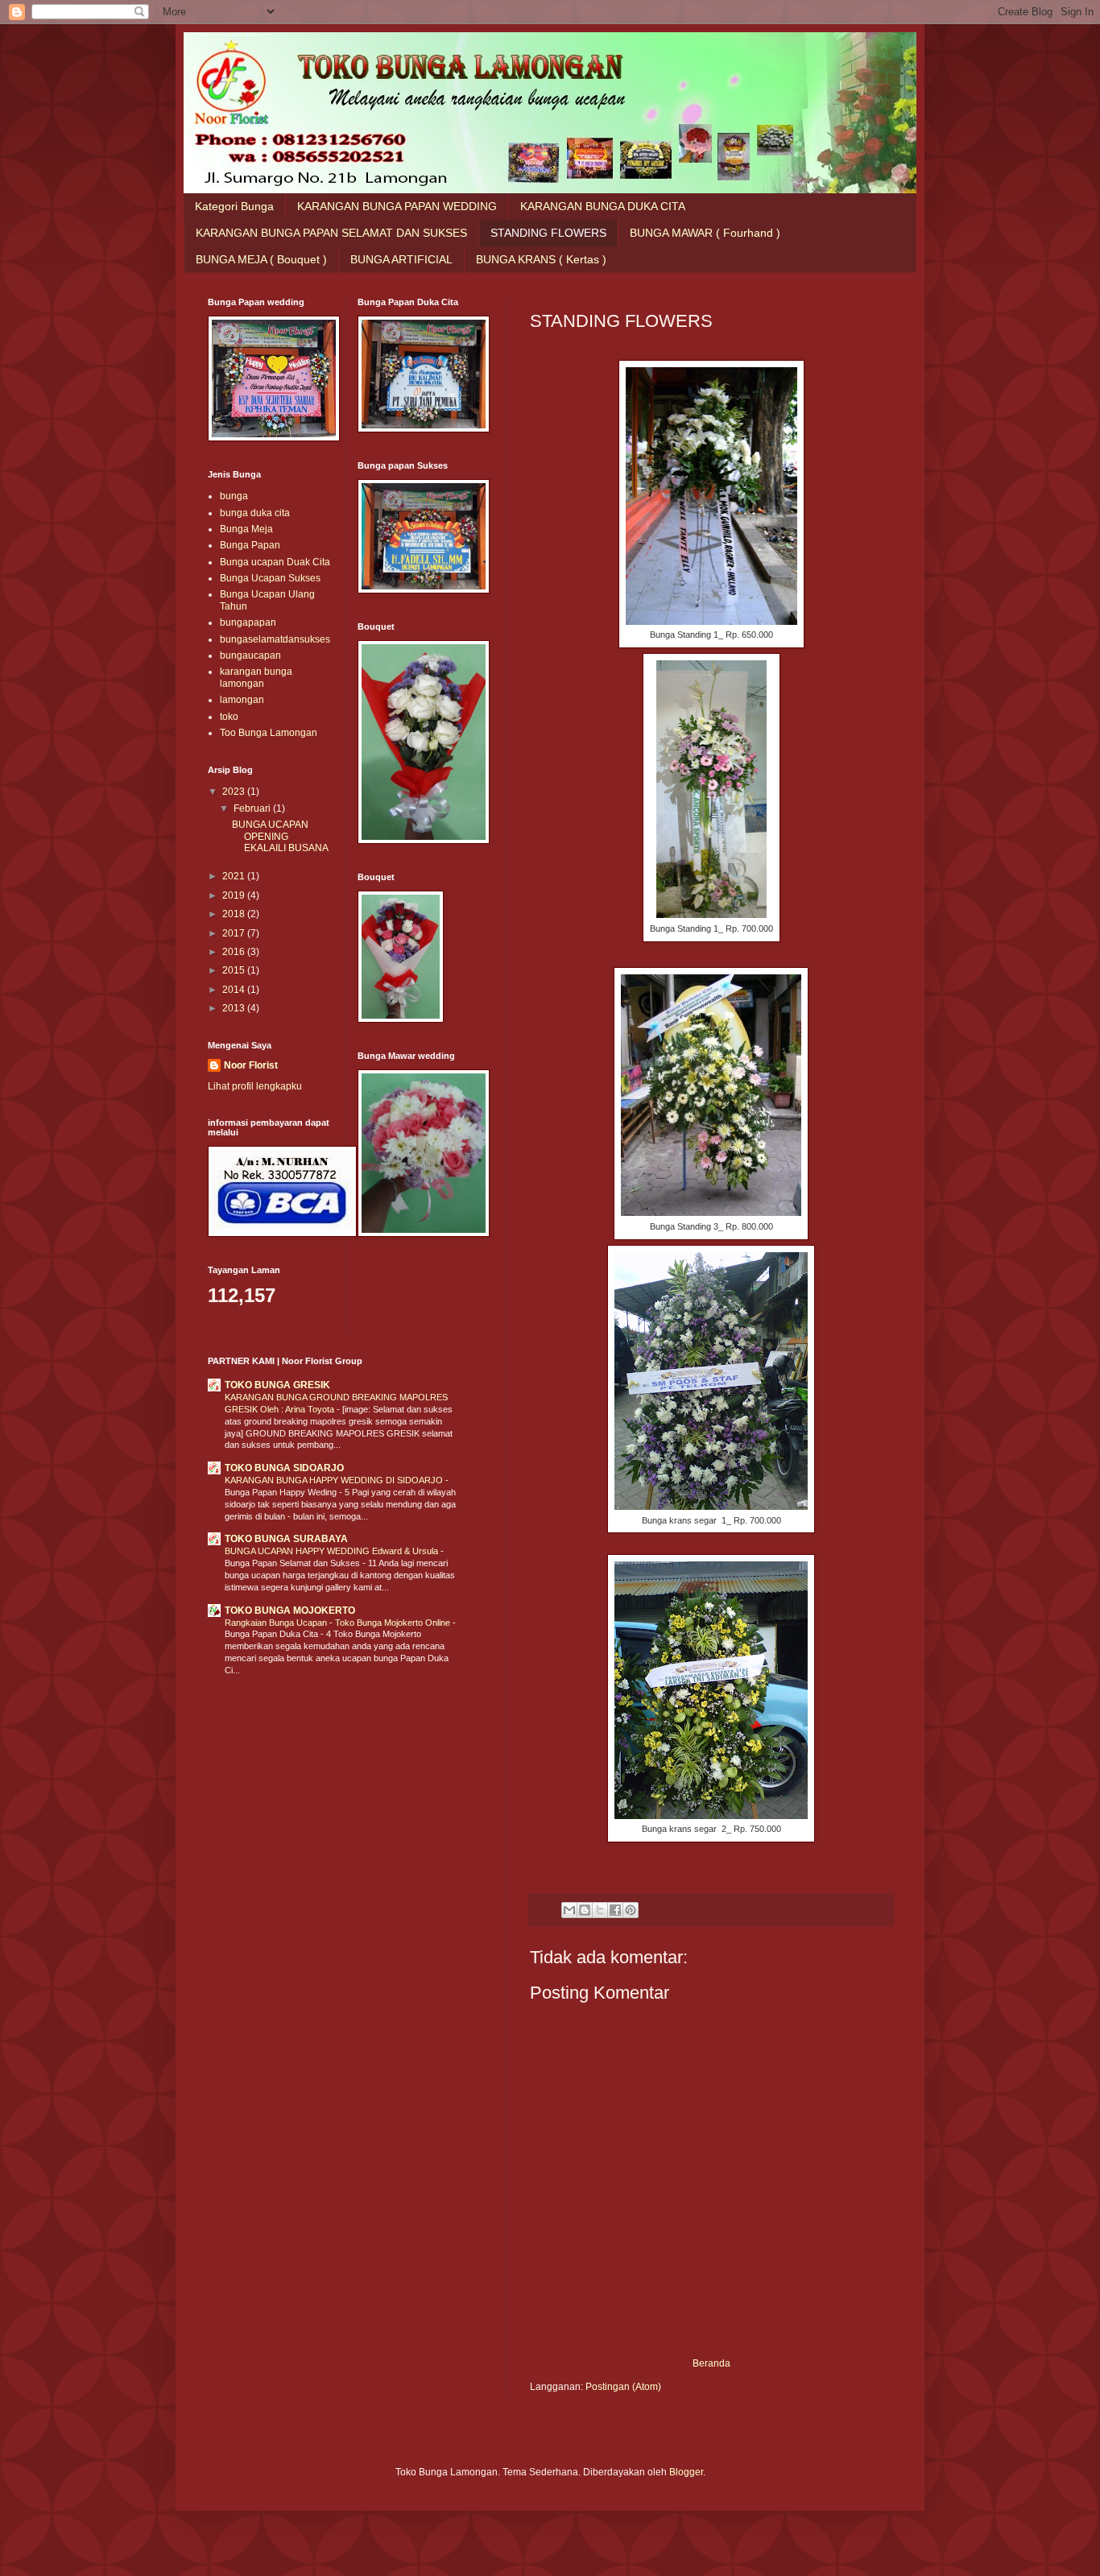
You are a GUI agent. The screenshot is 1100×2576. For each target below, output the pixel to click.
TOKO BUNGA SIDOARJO (284, 1468)
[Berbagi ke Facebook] (615, 1910)
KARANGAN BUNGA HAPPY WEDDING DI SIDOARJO (335, 1480)
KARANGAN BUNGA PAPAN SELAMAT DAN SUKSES (331, 233)
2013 (235, 1008)
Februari (253, 808)
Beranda (711, 2363)
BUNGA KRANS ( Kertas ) (541, 259)
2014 (235, 990)
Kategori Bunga (234, 206)
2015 (235, 970)
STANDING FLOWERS (548, 233)
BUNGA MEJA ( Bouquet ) (261, 259)
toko (229, 717)
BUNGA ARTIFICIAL (401, 259)
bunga (234, 496)
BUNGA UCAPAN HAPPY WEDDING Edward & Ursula (333, 1551)
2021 (235, 876)
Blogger (686, 2472)
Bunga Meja (246, 529)
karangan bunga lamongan (256, 677)
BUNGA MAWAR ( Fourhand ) (705, 233)
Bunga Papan (250, 545)
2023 (235, 792)
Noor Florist (251, 1065)
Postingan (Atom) (623, 2387)
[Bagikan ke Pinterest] (631, 1910)
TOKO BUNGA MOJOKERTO (290, 1611)
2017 (235, 933)
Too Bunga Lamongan (269, 733)
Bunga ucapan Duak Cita (275, 562)
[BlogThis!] (585, 1910)
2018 (235, 914)
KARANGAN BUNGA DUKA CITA (603, 206)
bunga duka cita (255, 513)
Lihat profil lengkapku (255, 1086)
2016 (235, 952)
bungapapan (248, 622)
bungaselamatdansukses (275, 639)
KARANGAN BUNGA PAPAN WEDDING (397, 206)
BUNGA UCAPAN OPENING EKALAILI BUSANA (280, 836)
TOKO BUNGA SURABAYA (286, 1539)
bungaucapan (250, 655)
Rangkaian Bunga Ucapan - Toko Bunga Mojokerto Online (339, 1623)
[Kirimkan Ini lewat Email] (569, 1910)
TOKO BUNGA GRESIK (277, 1385)
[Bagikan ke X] (600, 1910)
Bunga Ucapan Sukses (270, 578)
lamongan (242, 700)
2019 (235, 895)
